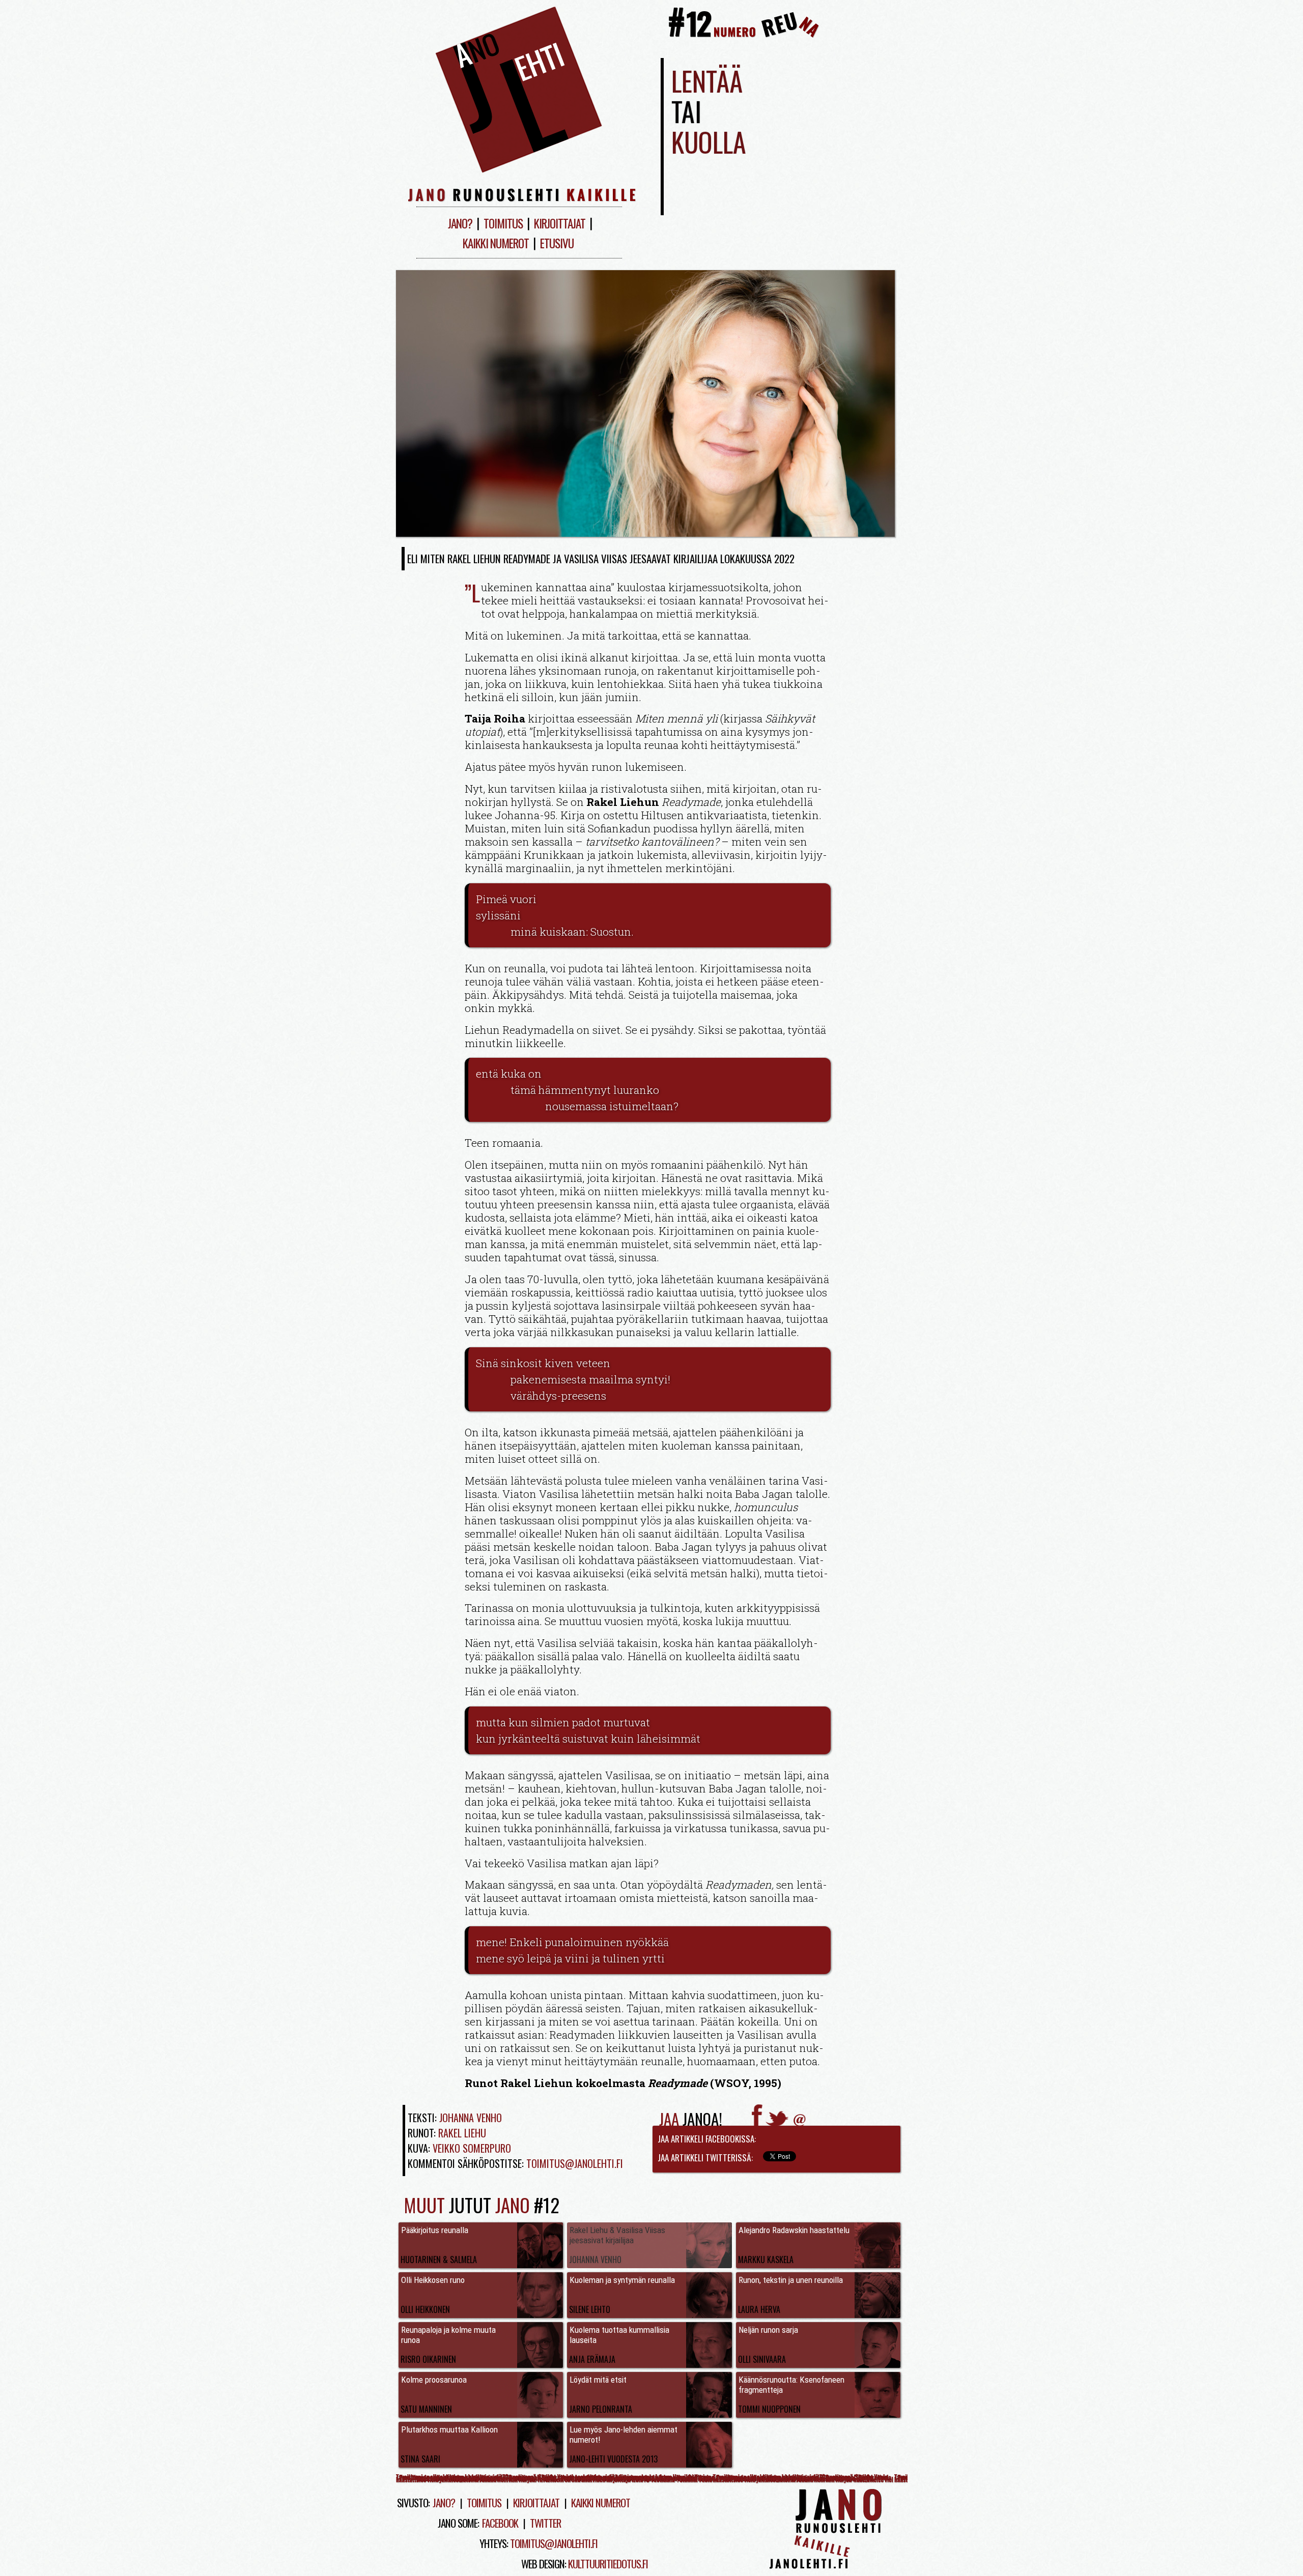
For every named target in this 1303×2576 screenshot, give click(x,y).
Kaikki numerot (496, 243)
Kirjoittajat (560, 223)
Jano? (460, 223)
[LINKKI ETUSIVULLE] (519, 174)
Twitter (545, 2523)
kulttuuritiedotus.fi (608, 2564)
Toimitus (503, 223)
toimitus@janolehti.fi (554, 2543)
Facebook (500, 2523)
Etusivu (557, 243)
